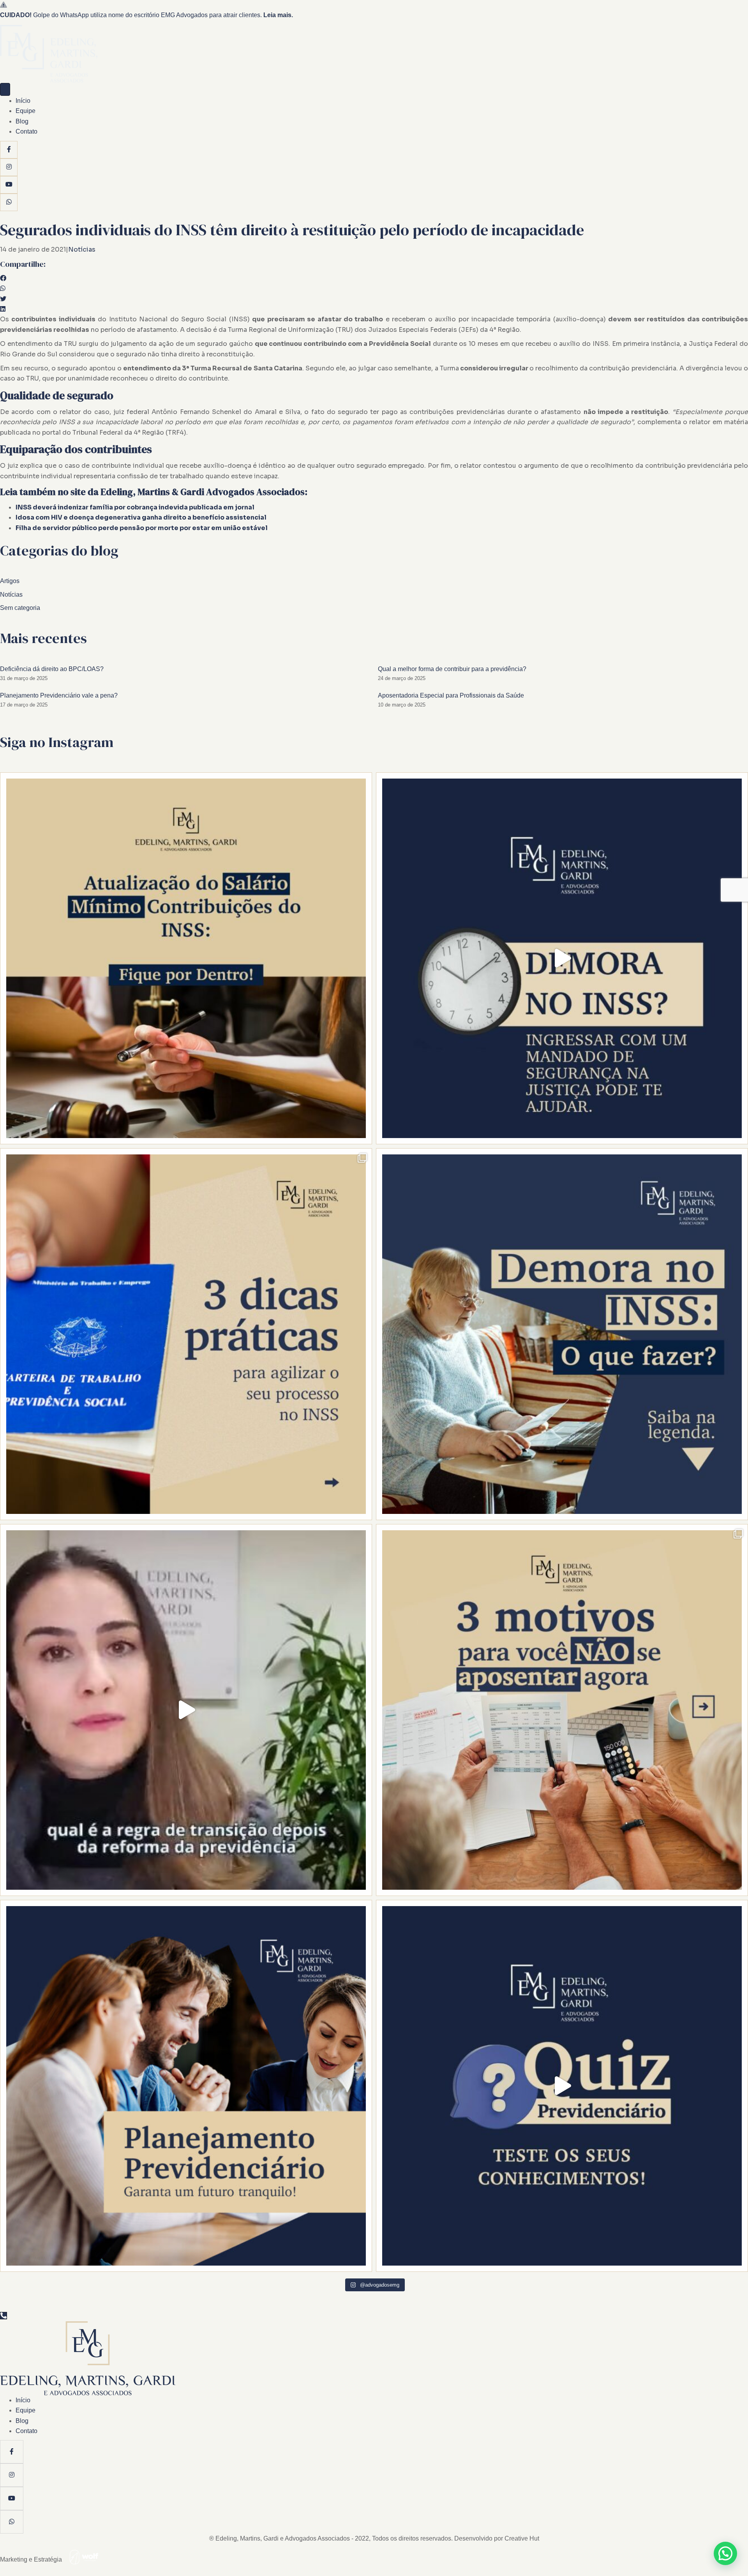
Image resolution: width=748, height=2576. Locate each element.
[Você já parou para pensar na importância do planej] (186, 2086)
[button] (725, 2553)
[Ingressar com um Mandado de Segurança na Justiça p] (562, 958)
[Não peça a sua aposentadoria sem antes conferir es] (186, 1710)
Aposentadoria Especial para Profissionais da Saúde (451, 695)
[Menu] (5, 89)
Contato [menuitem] (26, 131)
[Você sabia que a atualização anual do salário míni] (186, 958)
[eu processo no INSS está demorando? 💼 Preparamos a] (186, 1334)
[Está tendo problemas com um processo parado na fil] (562, 1334)
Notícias (82, 249)
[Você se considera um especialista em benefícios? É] (562, 2086)
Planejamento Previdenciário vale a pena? (59, 695)
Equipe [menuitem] (26, 111)
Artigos (10, 581)
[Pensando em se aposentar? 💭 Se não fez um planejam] (562, 1710)
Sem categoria (20, 608)
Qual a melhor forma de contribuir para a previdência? (452, 669)
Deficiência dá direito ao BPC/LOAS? (52, 669)
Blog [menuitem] (22, 121)
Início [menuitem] (23, 101)
